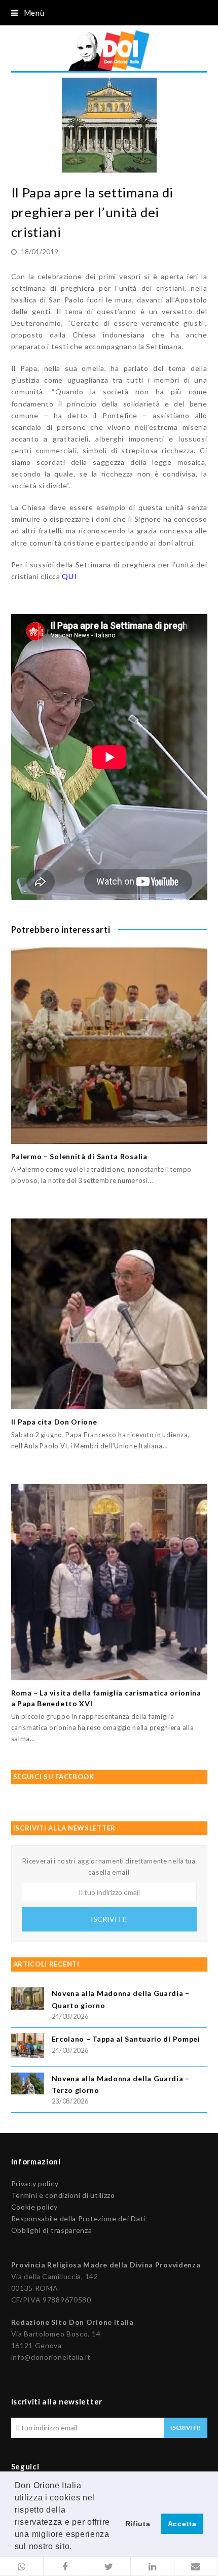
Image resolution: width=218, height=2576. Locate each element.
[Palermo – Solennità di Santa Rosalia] (109, 1046)
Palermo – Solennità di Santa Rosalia (79, 1156)
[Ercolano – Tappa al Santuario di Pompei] (28, 2047)
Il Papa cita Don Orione (54, 1422)
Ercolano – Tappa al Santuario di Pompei (126, 2039)
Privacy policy (35, 2183)
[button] (22, 2566)
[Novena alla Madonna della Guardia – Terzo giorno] (28, 2085)
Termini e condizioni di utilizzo (63, 2195)
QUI (69, 576)
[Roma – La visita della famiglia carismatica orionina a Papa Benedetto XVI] (109, 1582)
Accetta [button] (182, 2524)
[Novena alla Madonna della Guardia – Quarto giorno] (28, 2000)
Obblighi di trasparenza (52, 2230)
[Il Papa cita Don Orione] (109, 1314)
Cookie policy (34, 2207)
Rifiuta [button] (138, 2524)
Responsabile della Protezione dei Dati (79, 2218)
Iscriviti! (109, 1919)
